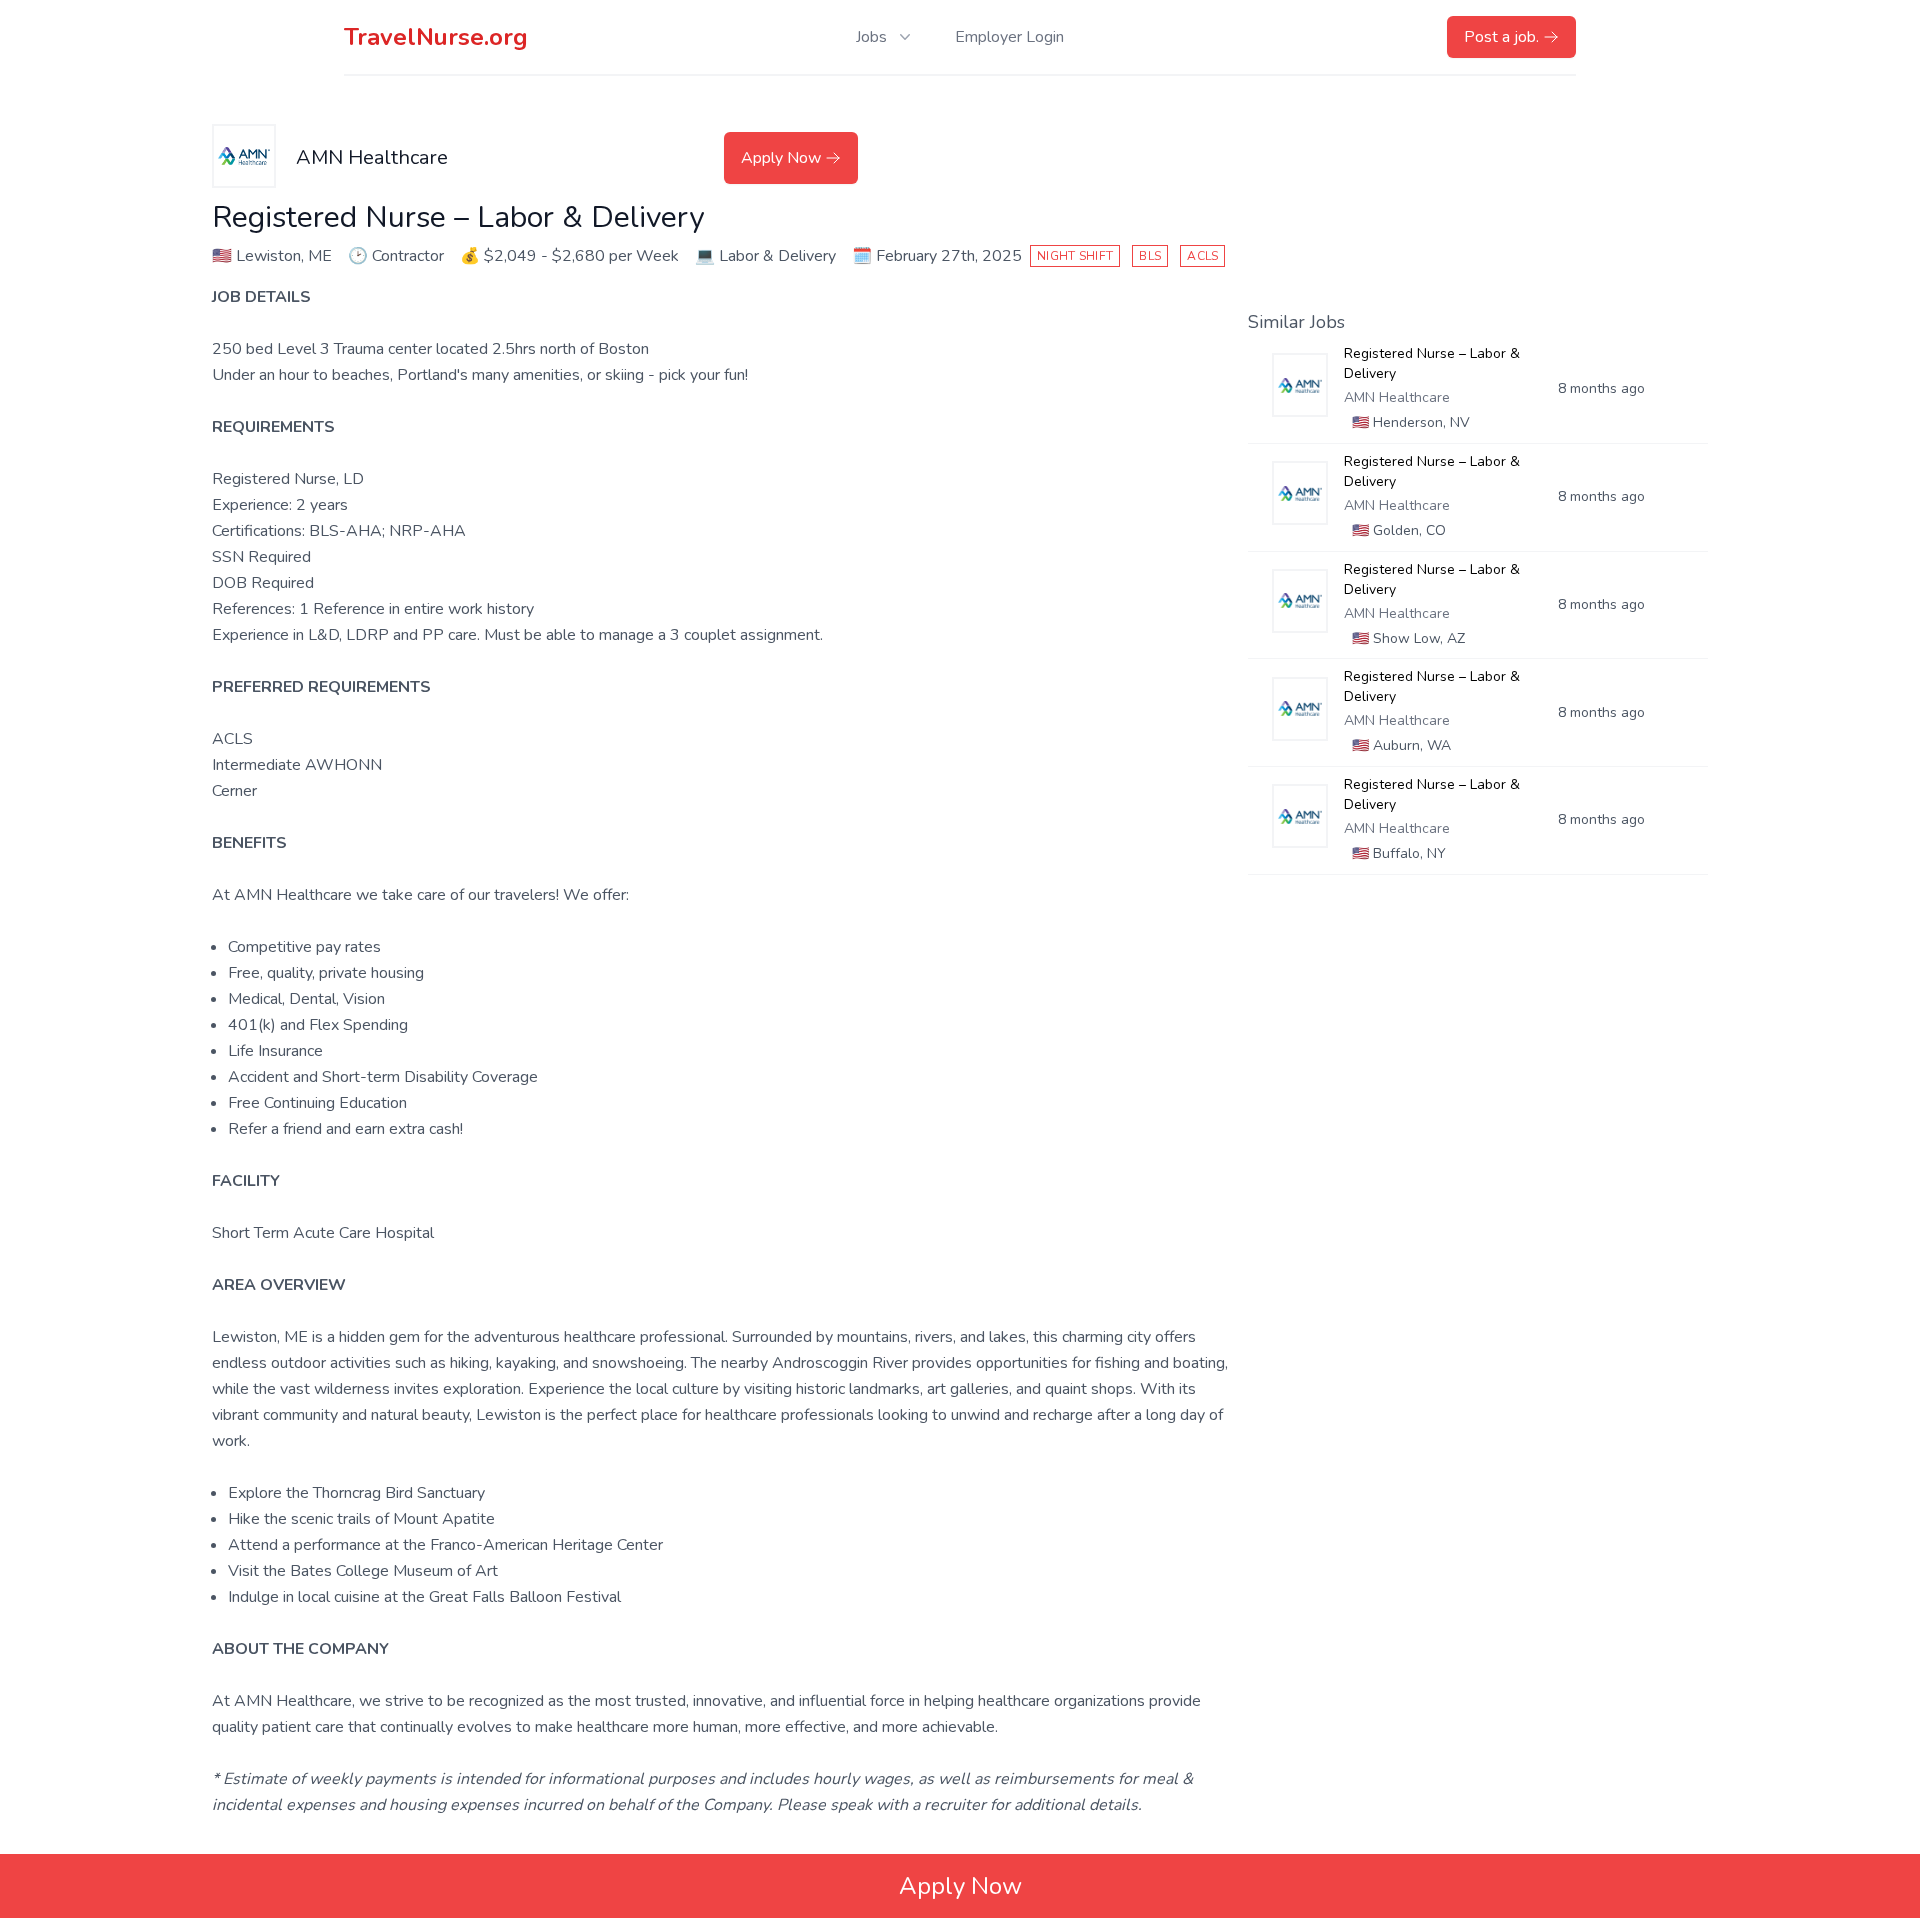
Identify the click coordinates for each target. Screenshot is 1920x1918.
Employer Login (1009, 37)
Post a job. (1501, 37)
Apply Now (781, 158)
